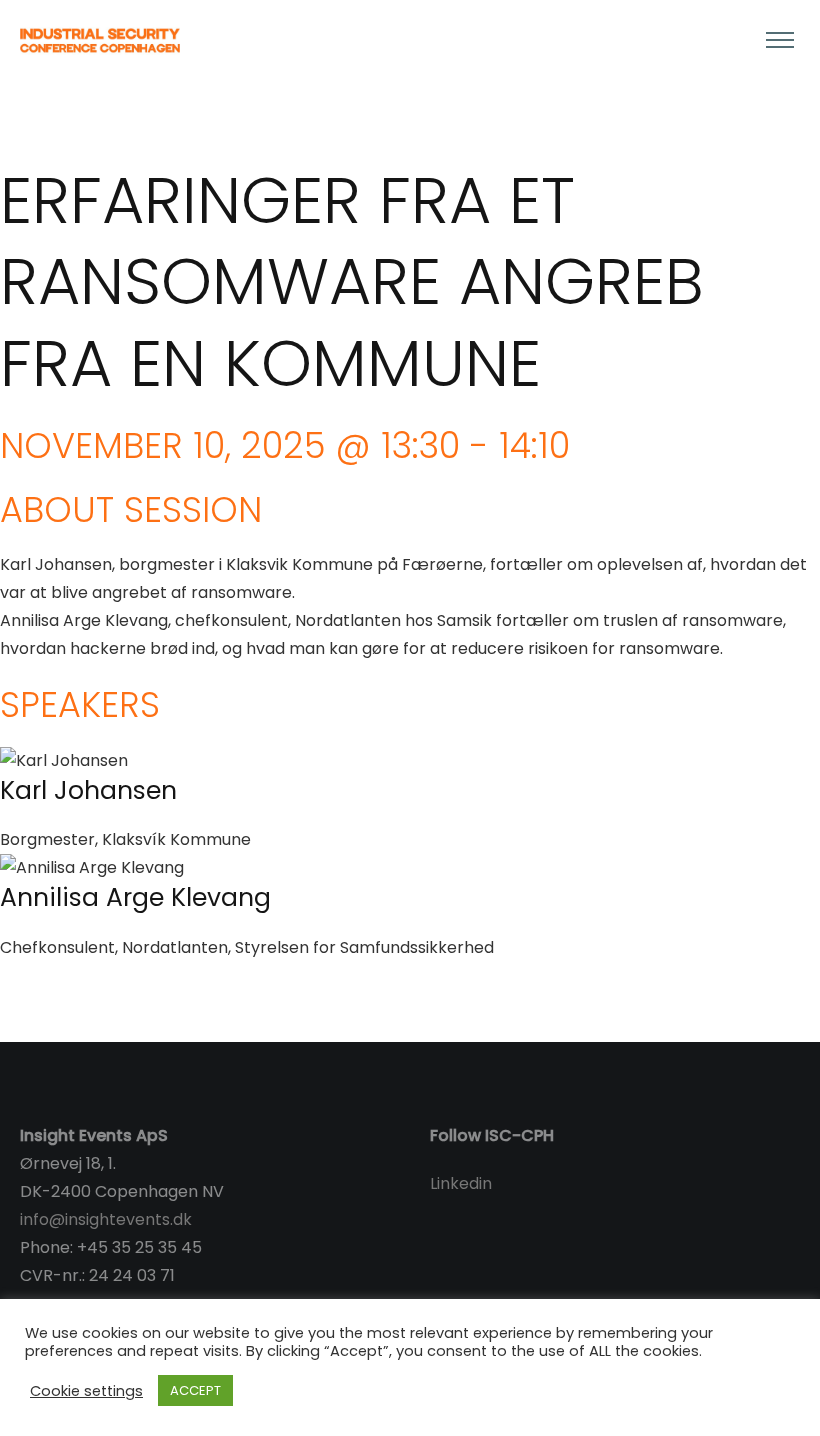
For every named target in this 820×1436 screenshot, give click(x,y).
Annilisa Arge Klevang (135, 897)
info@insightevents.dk (106, 1219)
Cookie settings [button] (86, 1391)
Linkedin (461, 1183)
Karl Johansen (88, 790)
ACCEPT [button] (195, 1390)
